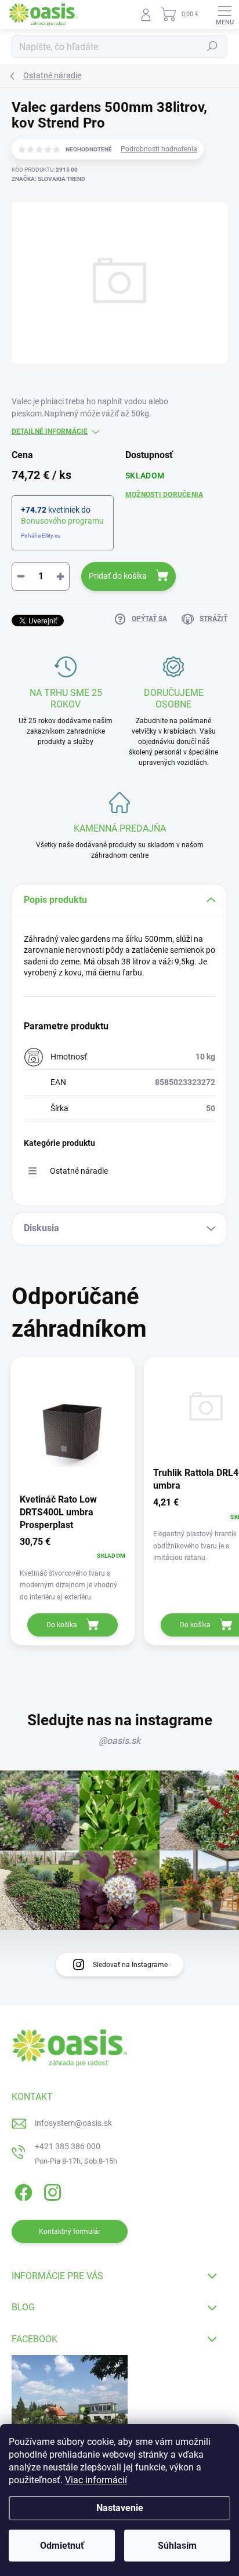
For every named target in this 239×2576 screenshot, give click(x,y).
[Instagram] (51, 2190)
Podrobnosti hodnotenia (159, 149)
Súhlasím (177, 2546)
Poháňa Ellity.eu (41, 536)
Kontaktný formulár (70, 2232)
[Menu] (224, 14)
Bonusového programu (62, 521)
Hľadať (212, 46)
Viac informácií (96, 2480)
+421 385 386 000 (68, 2146)
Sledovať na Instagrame (130, 1965)
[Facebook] (22, 2190)
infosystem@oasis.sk (73, 2123)
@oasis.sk (119, 1741)
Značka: (48, 179)
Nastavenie (120, 2508)
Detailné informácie (50, 431)
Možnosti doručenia (164, 495)
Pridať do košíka (118, 576)
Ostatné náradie (79, 1171)
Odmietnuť (62, 2546)
